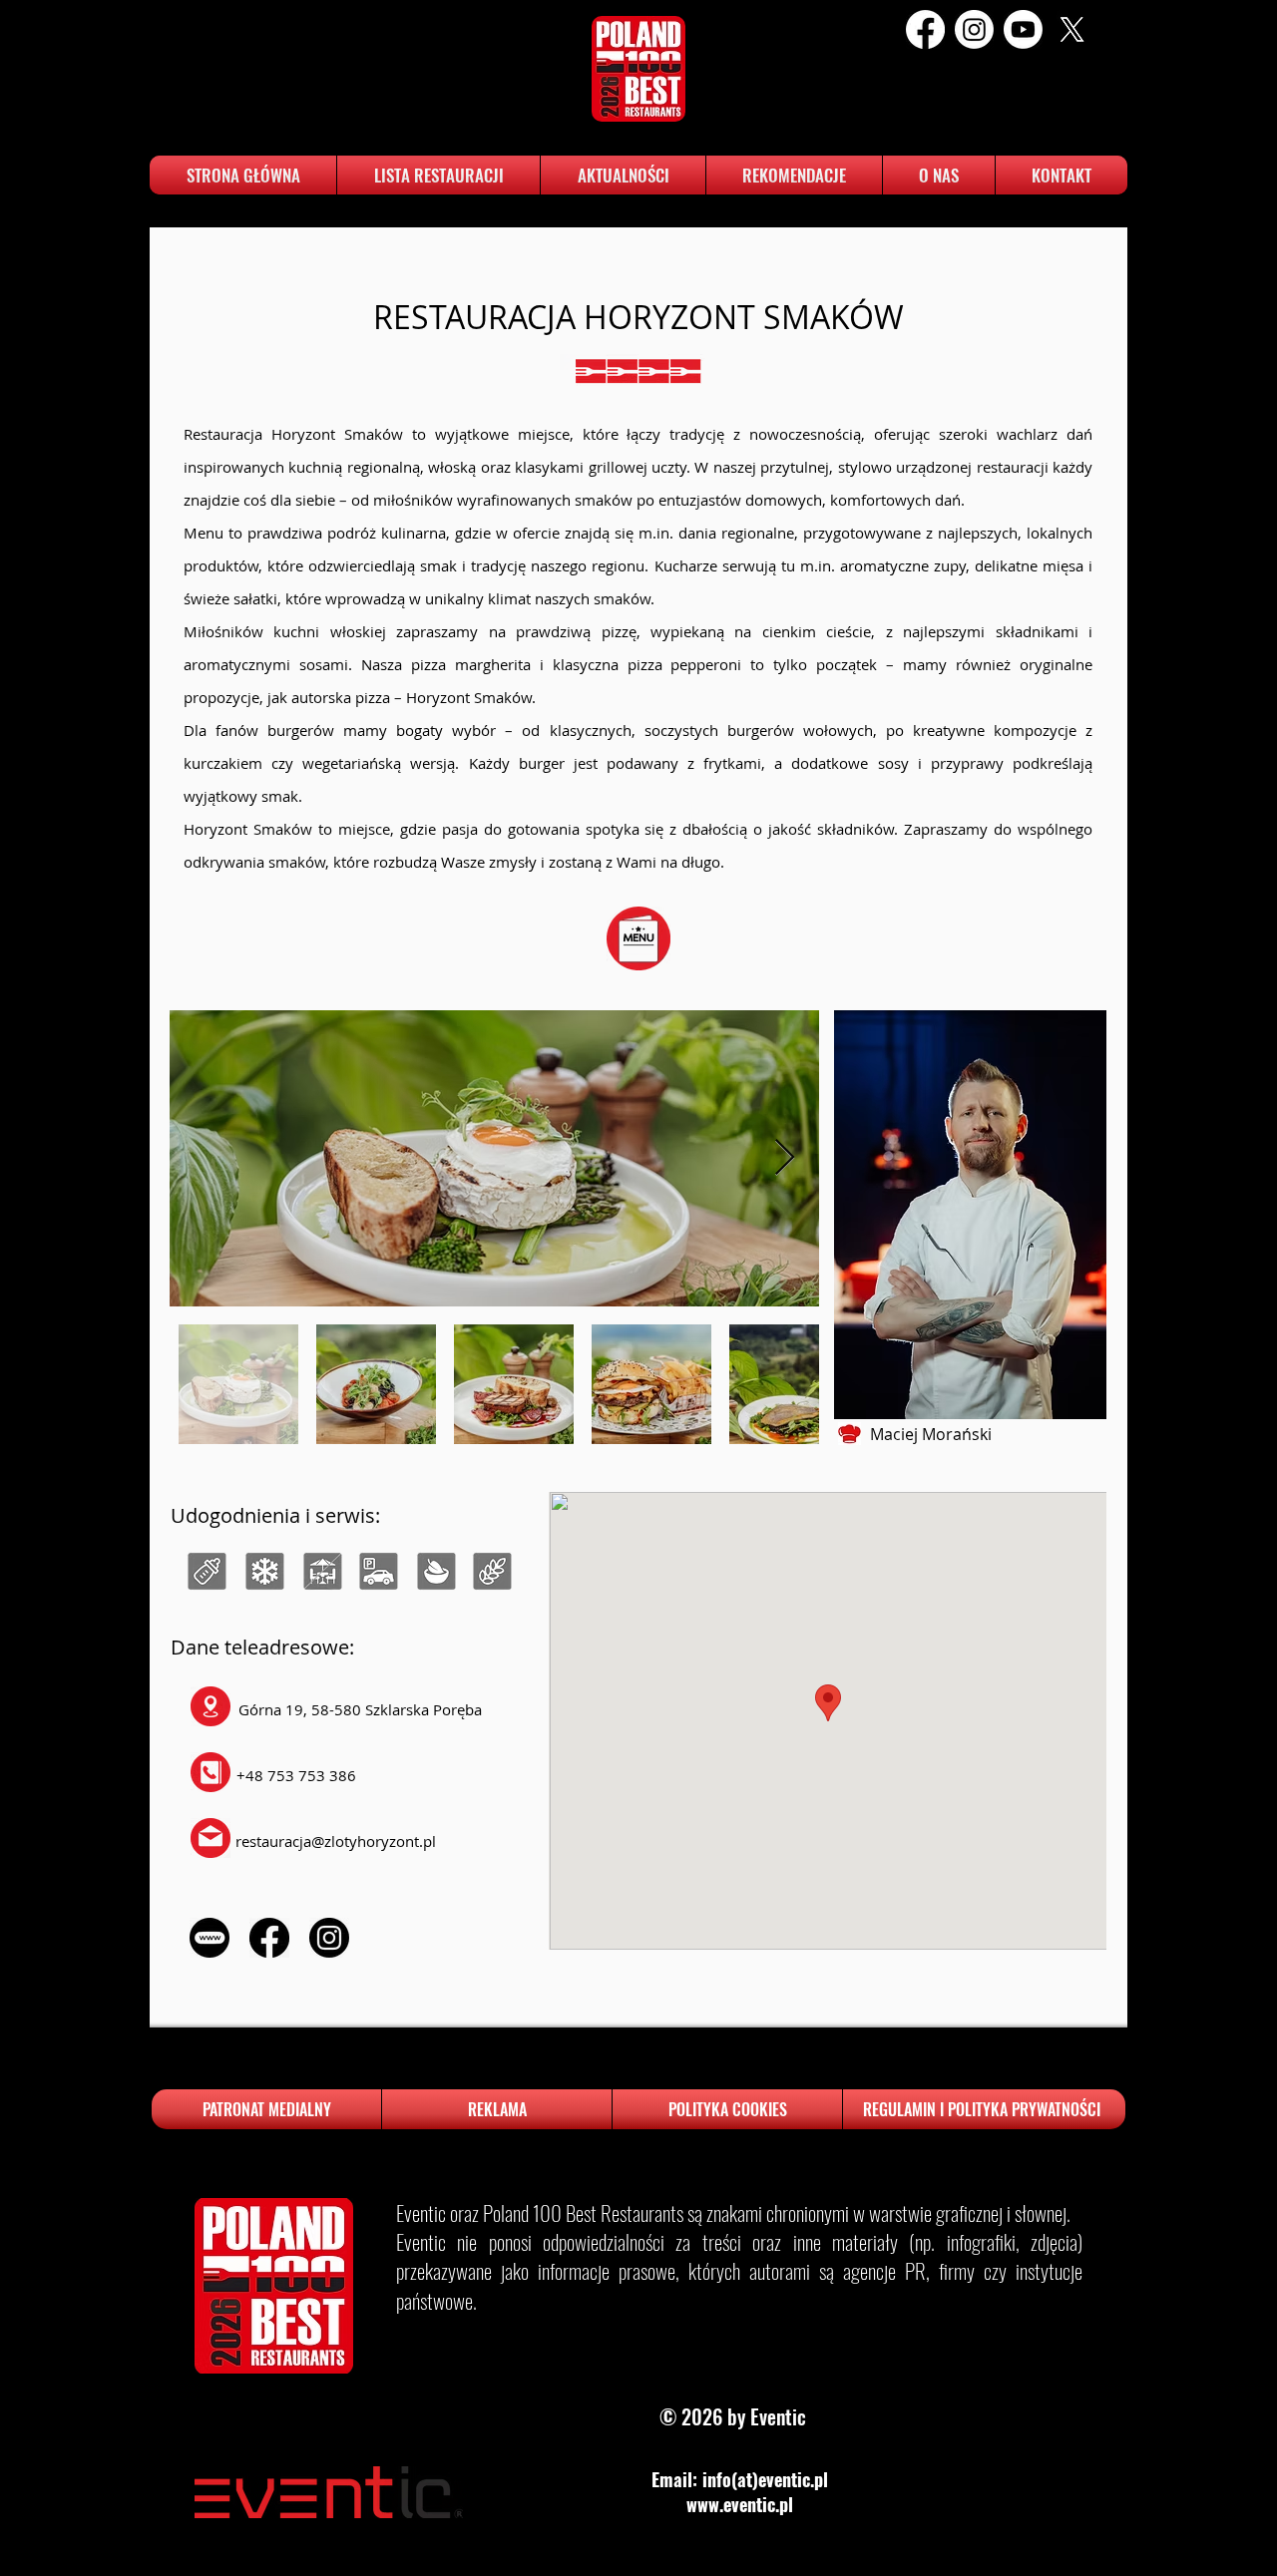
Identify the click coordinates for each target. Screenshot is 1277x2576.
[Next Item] (785, 1158)
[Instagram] (974, 29)
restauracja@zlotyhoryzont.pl (336, 1841)
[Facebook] (925, 29)
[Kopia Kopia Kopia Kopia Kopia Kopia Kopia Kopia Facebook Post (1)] (1072, 29)
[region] (206, 1576)
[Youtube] (1023, 29)
